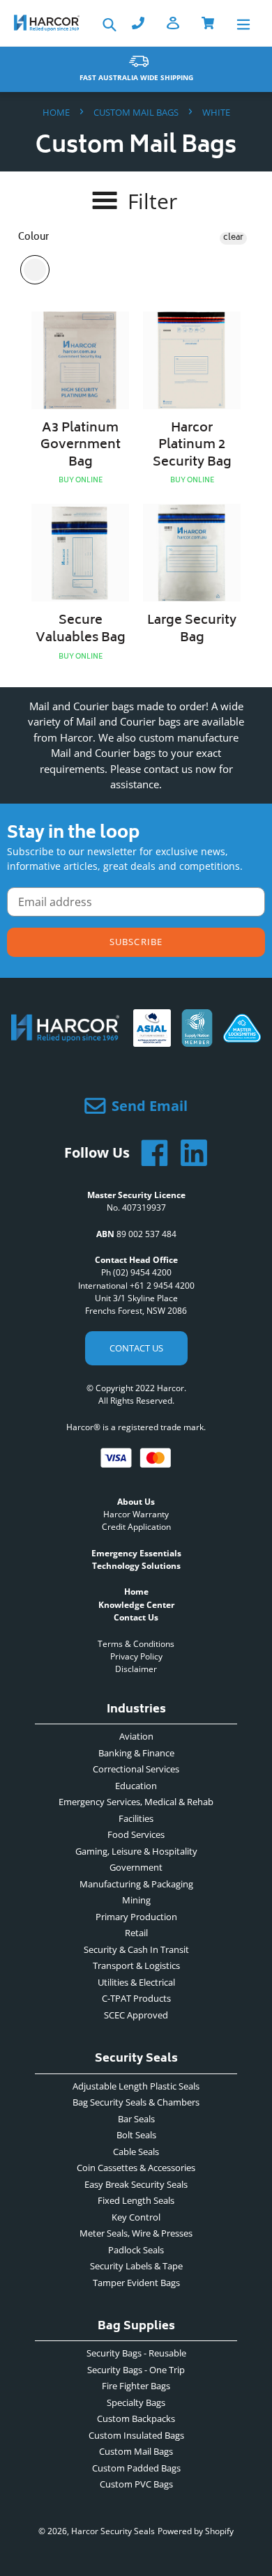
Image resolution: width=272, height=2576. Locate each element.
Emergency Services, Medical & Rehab (136, 1802)
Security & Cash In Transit (136, 1949)
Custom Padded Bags (136, 2468)
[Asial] (152, 1041)
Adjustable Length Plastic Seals (136, 2086)
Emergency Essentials (136, 1553)
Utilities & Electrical (136, 1982)
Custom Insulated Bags (136, 2435)
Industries (136, 1711)
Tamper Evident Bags (136, 2283)
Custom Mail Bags (136, 112)
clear (233, 238)
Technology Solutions (136, 1566)
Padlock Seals (136, 2250)
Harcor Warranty (136, 1514)
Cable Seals (136, 2152)
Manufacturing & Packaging (136, 1884)
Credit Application (136, 1527)
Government (136, 1867)
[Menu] (243, 23)
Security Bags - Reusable (136, 2353)
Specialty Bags (136, 2402)
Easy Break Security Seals (136, 2184)
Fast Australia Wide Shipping (136, 77)
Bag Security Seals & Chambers (136, 2102)
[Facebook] (149, 1153)
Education (136, 1786)
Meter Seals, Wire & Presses (136, 2233)
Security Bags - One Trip (136, 2370)
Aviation (136, 1736)
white (35, 270)
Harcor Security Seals (113, 2531)
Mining (136, 1900)
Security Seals (136, 2061)
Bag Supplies (136, 2328)
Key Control (136, 2217)
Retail (136, 1933)
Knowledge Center (136, 1605)
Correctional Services (136, 1769)
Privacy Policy (136, 1656)
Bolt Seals (136, 2135)
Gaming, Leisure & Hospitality (136, 1851)
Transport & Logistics (136, 1965)
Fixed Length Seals (136, 2200)
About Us (136, 1502)
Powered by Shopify (196, 2531)
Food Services (136, 1834)
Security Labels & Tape (136, 2266)
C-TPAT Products (136, 1998)
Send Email (150, 1106)
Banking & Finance (136, 1753)
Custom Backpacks (136, 2418)
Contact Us (136, 1348)
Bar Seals (136, 2119)
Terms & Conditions (136, 1644)
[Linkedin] (188, 1153)
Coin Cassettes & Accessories (136, 2168)
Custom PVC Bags (136, 2484)
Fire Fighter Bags (136, 2386)
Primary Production (136, 1917)
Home (56, 112)
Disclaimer (136, 1669)
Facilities (136, 1818)
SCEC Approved (136, 2015)
